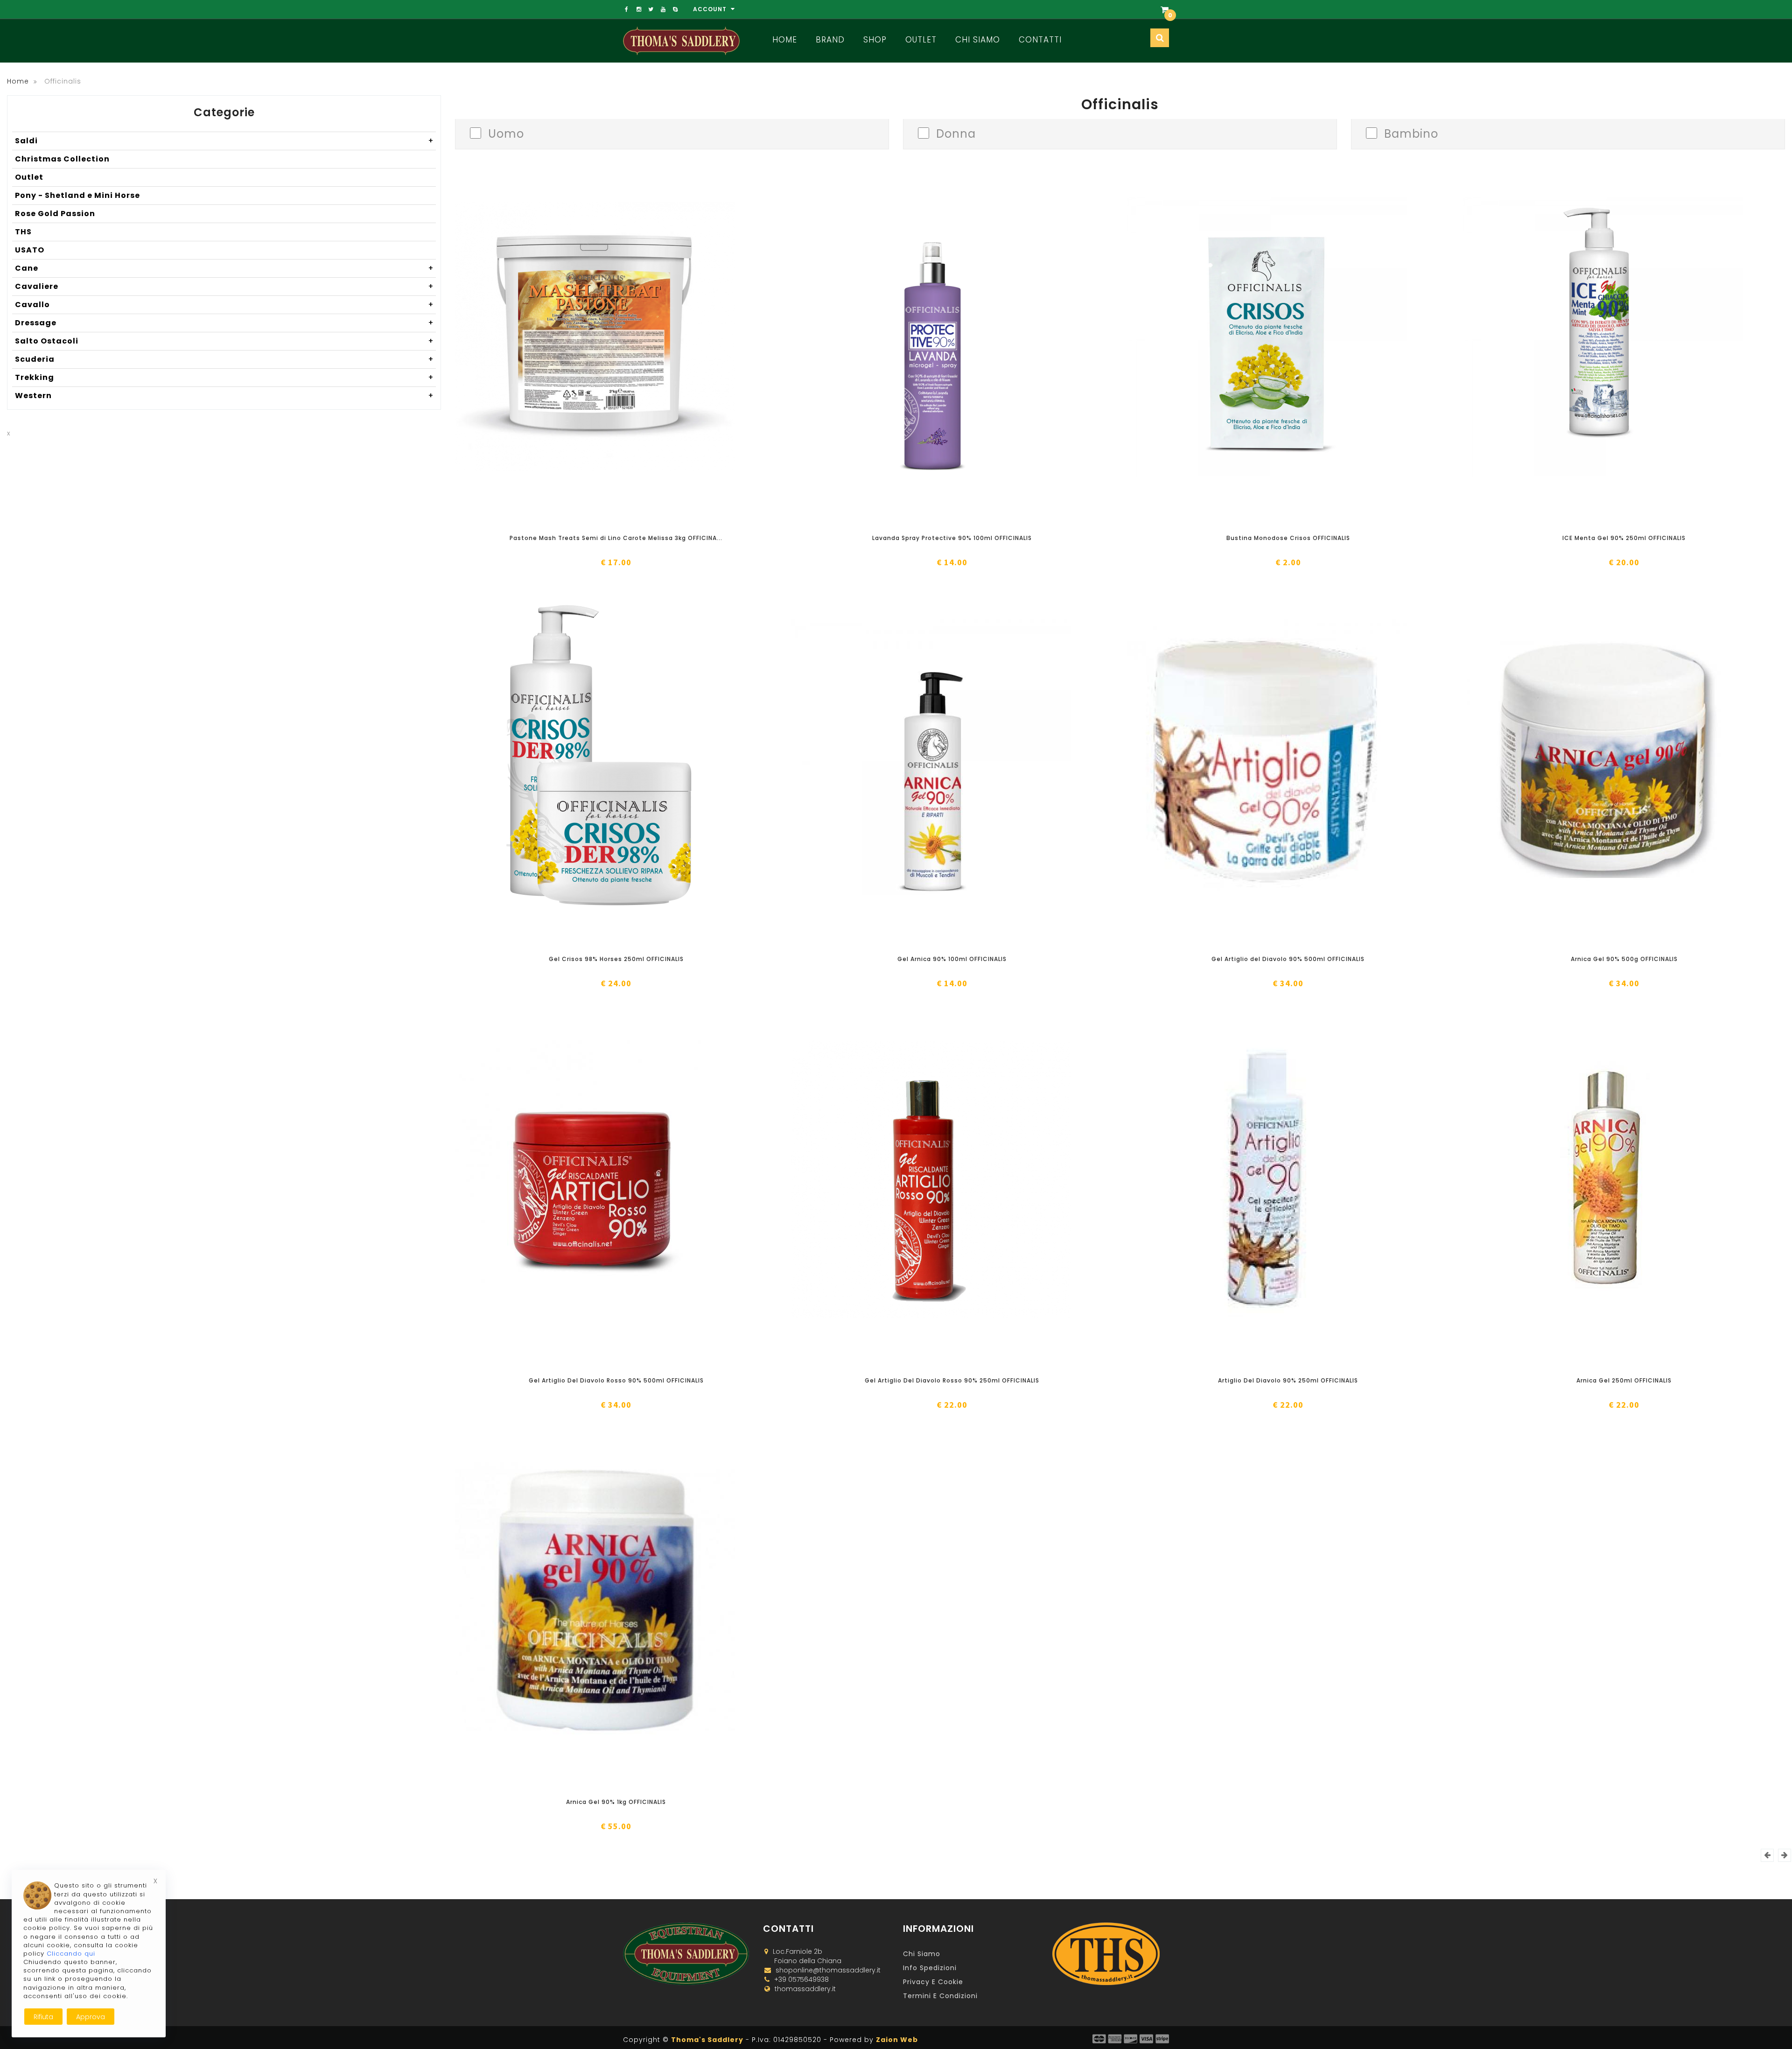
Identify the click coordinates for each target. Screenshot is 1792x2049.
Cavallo (224, 305)
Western (224, 396)
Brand (830, 40)
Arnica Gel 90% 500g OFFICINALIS (1624, 959)
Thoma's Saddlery (707, 2040)
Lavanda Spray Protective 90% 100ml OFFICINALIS (952, 538)
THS (23, 232)
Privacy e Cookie (933, 1982)
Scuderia (224, 359)
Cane (224, 268)
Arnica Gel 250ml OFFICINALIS (1624, 1380)
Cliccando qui (71, 1954)
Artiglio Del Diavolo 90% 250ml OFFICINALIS (1288, 1380)
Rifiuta (43, 2017)
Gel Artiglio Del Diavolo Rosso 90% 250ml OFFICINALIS (952, 1380)
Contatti (1040, 40)
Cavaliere (224, 286)
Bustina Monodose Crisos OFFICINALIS (1288, 538)
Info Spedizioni (930, 1968)
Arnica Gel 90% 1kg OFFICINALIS (616, 1802)
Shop (875, 40)
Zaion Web (897, 2040)
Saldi (224, 141)
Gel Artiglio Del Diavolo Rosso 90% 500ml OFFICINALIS (616, 1380)
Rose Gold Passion (55, 214)
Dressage (224, 323)
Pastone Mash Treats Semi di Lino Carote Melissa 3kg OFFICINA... (616, 538)
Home (785, 40)
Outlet (921, 40)
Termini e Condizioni (940, 1996)
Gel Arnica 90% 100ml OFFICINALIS (952, 959)
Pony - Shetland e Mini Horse (77, 195)
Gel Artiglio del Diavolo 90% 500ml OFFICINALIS (1288, 959)
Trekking (224, 377)
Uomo (506, 133)
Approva (91, 2017)
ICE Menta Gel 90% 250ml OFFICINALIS (1624, 538)
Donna (956, 133)
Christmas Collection (62, 159)
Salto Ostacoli (224, 341)
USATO (30, 250)
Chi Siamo (978, 40)
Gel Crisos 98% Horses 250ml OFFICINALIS (616, 959)
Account (711, 9)
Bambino (1411, 133)
